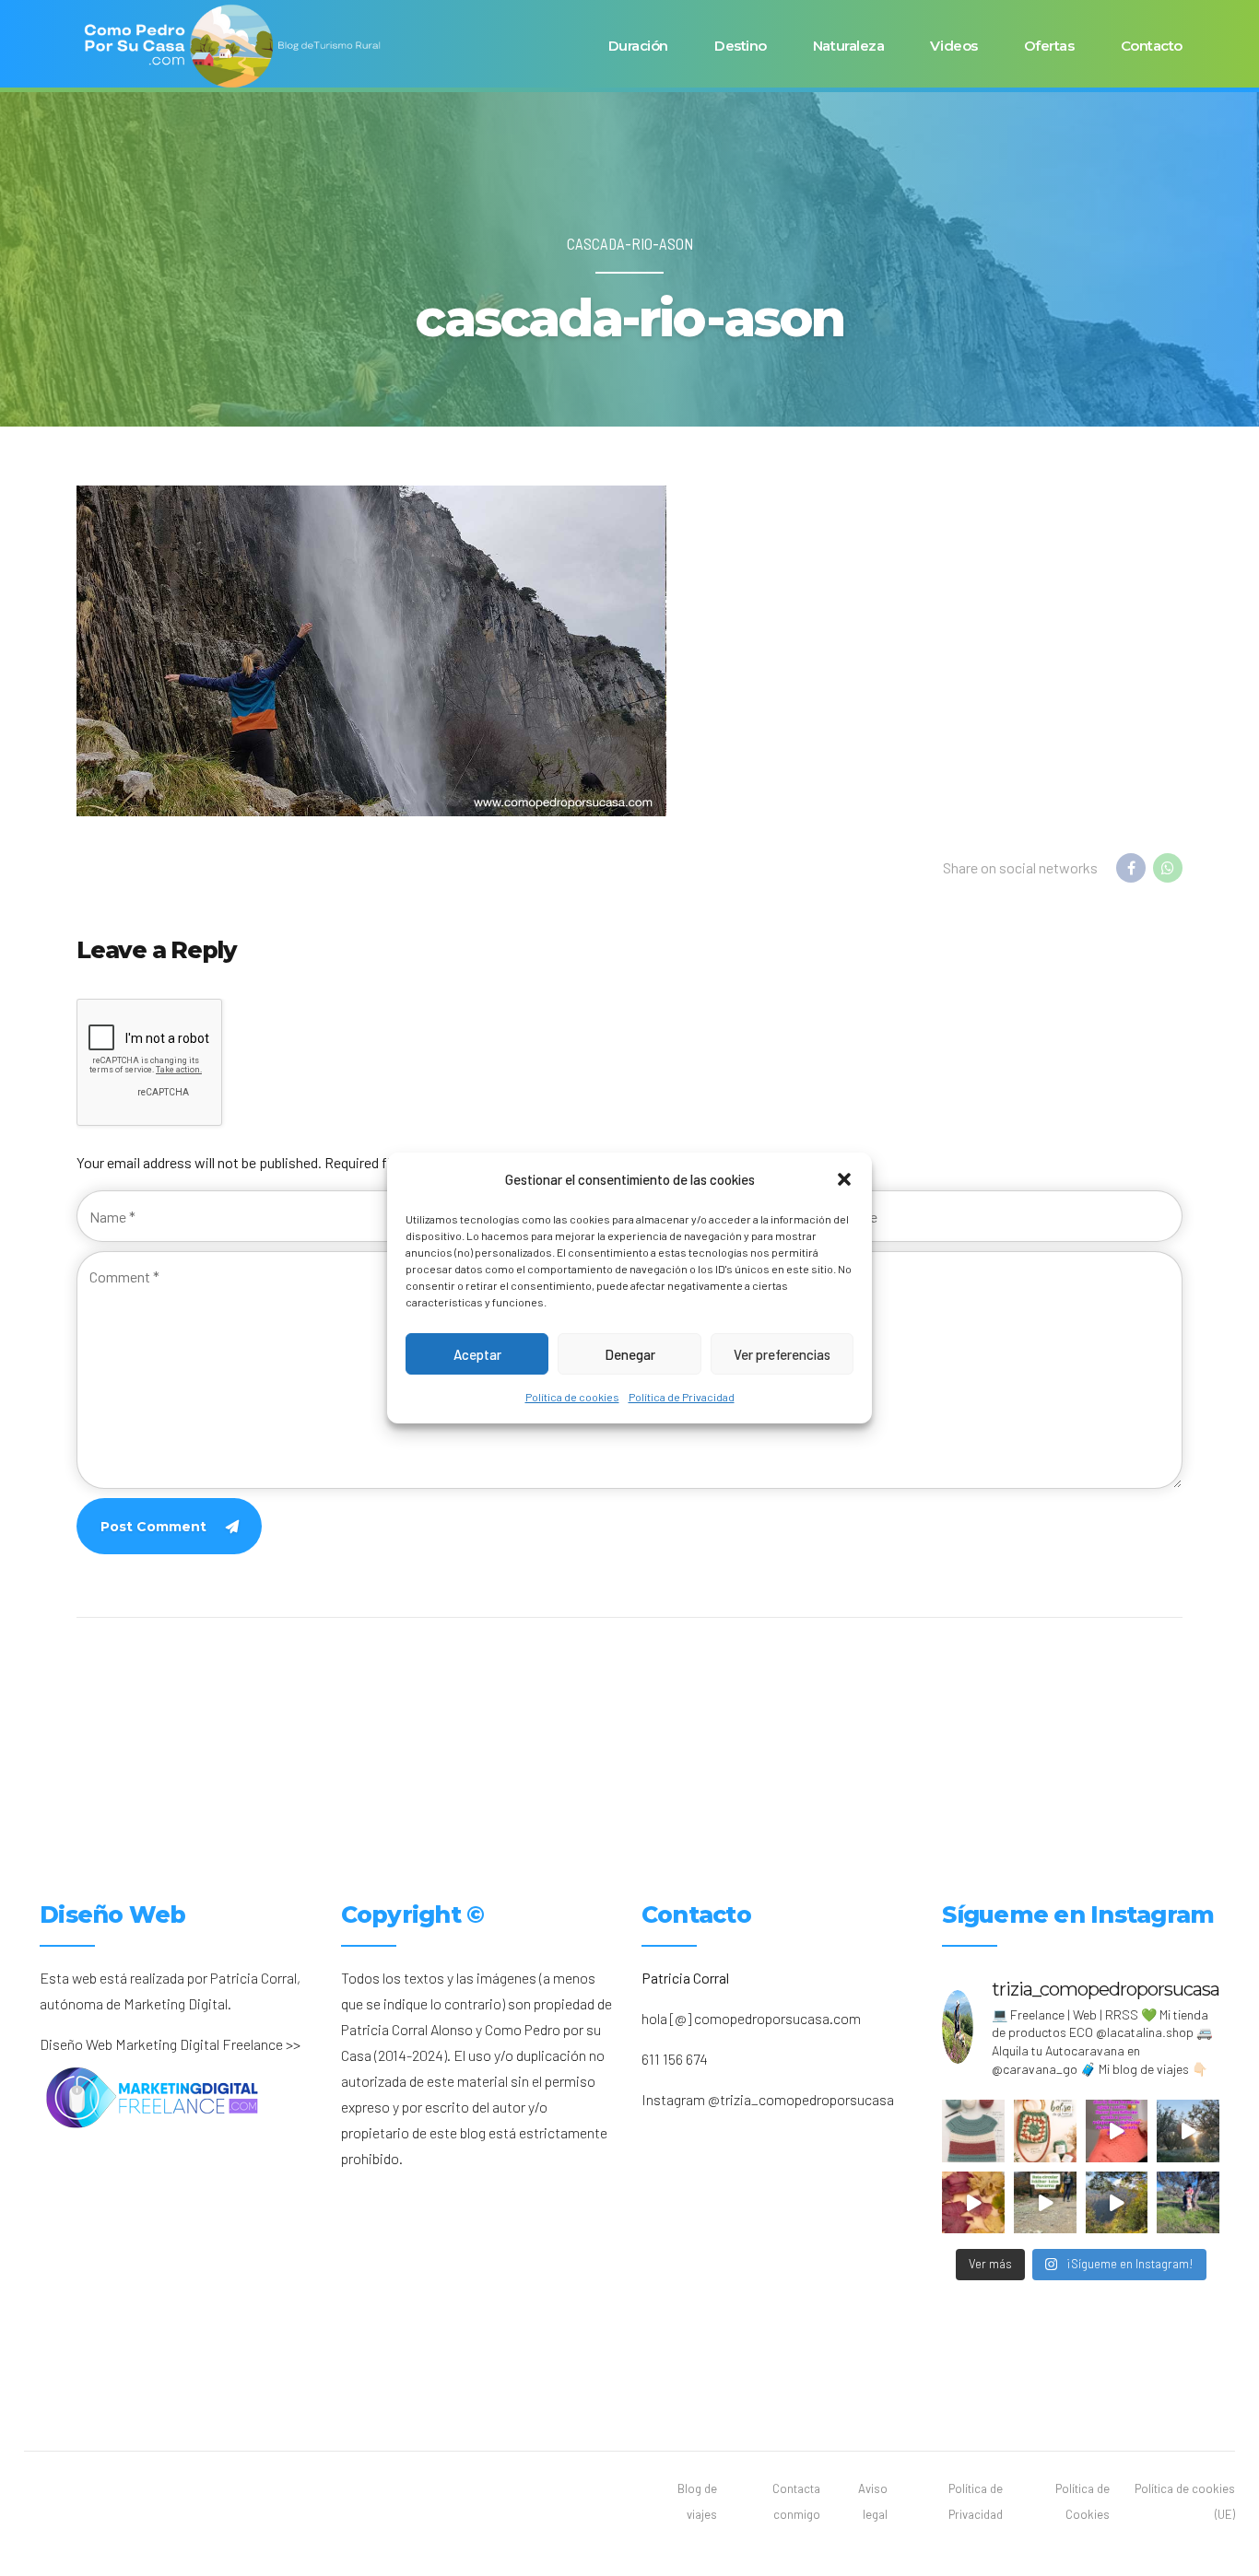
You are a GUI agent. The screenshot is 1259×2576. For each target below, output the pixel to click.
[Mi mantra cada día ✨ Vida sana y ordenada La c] (1188, 2203)
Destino (741, 46)
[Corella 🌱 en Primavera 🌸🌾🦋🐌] (1188, 2131)
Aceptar (477, 1354)
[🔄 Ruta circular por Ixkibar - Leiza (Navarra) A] (1045, 2203)
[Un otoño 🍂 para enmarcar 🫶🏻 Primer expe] (973, 2203)
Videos (953, 46)
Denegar (630, 1354)
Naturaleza (849, 46)
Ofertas (1049, 46)
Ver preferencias (782, 1354)
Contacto (1152, 46)
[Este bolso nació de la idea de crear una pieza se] (1045, 2131)
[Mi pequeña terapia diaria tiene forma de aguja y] (1117, 2131)
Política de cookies (572, 1397)
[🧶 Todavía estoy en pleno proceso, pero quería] (973, 2131)
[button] (844, 1179)
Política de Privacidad (682, 1397)
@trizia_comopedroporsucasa (801, 2099)
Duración (638, 46)
